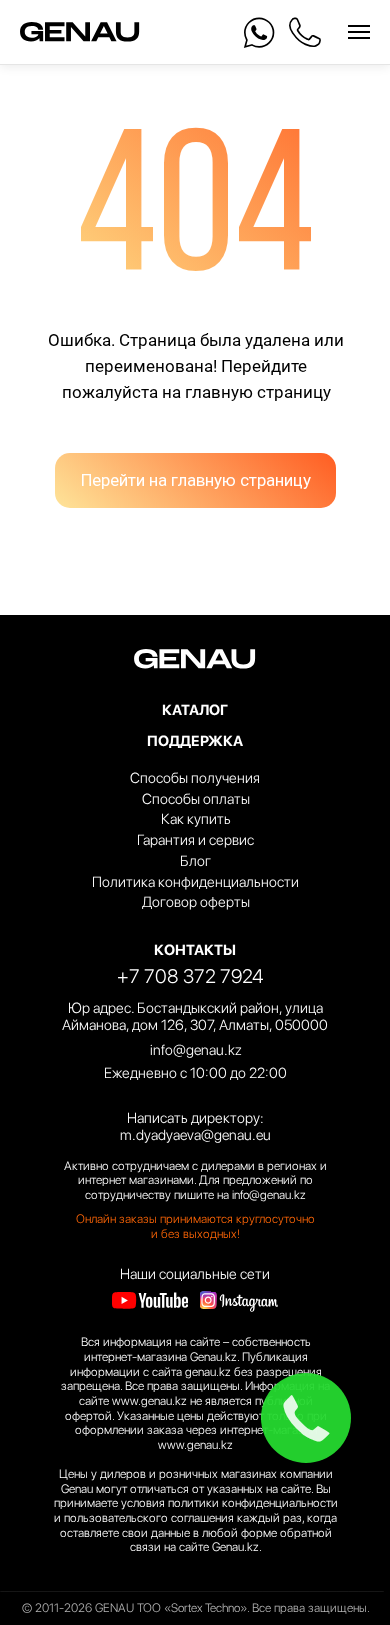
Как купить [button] (196, 819)
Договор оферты (196, 902)
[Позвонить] (304, 32)
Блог (195, 861)
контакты (195, 950)
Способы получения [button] (195, 778)
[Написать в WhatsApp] (259, 32)
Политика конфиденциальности (195, 882)
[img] (150, 1300)
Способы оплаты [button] (196, 799)
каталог (195, 710)
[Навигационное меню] (359, 32)
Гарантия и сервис (195, 840)
